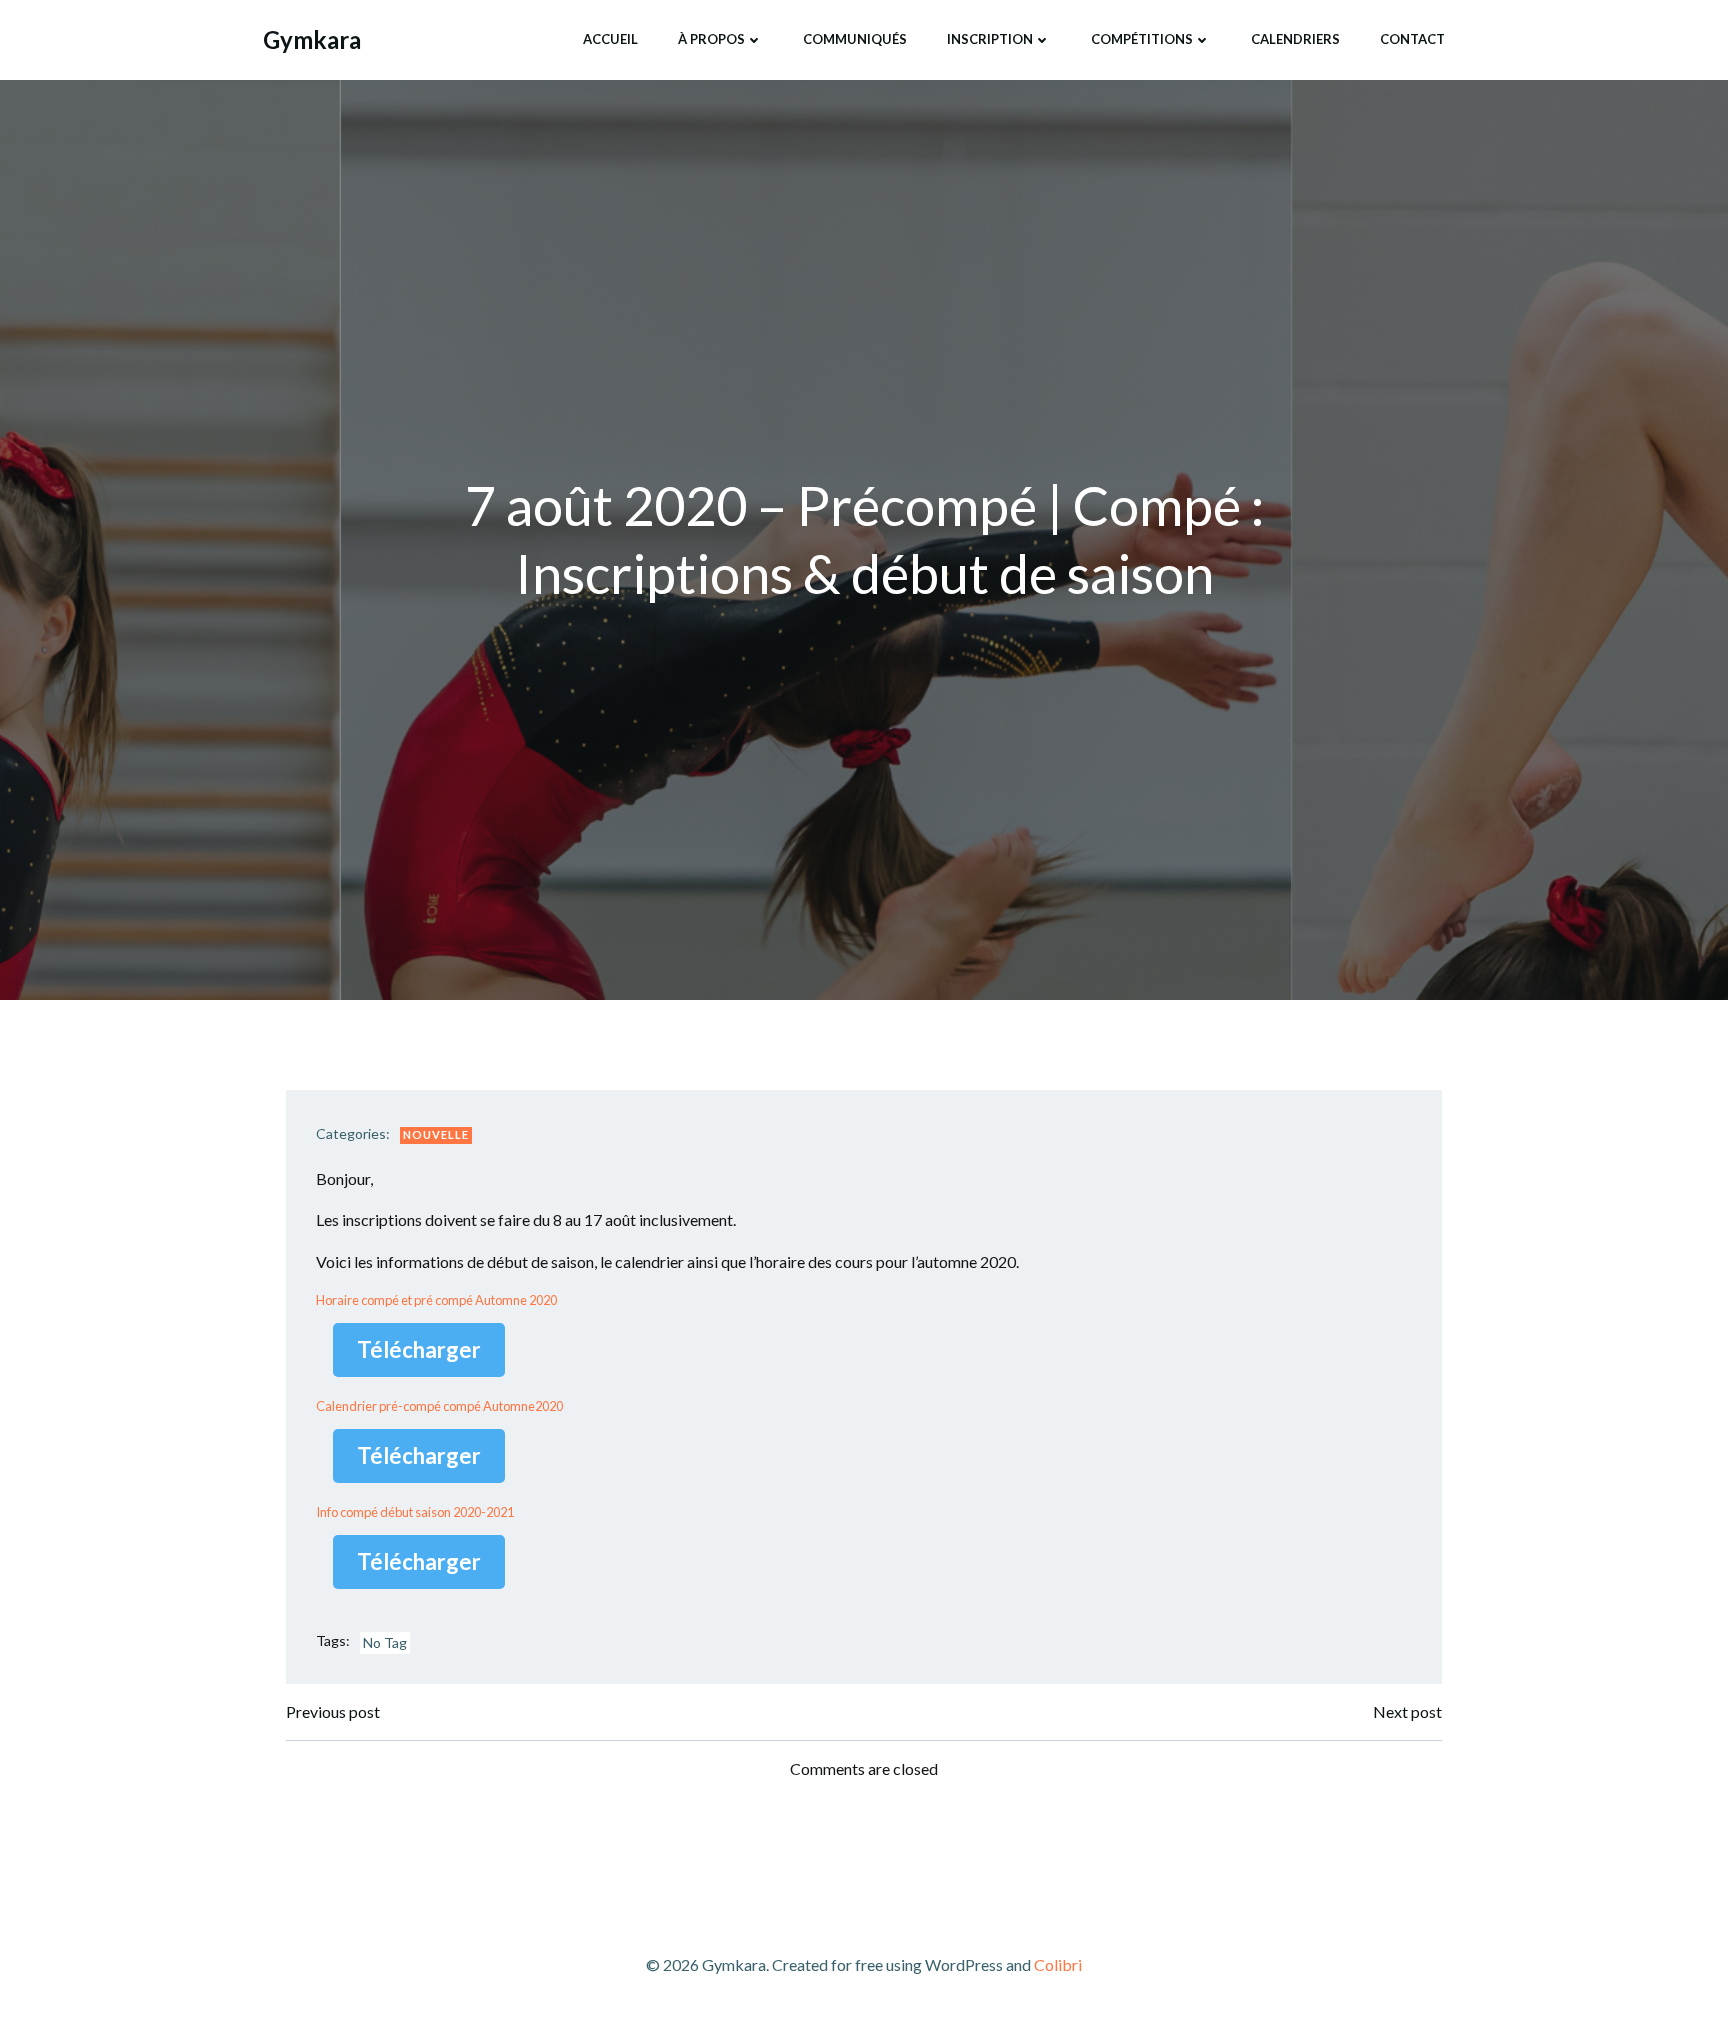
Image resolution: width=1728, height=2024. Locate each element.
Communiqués (855, 39)
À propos (711, 39)
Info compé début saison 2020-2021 (415, 1512)
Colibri (1058, 1964)
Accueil (610, 39)
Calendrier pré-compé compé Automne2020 (439, 1406)
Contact (1412, 39)
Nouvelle (436, 1134)
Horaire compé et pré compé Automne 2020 (436, 1300)
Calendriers (1295, 39)
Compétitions (1142, 39)
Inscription (990, 39)
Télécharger (419, 1349)
